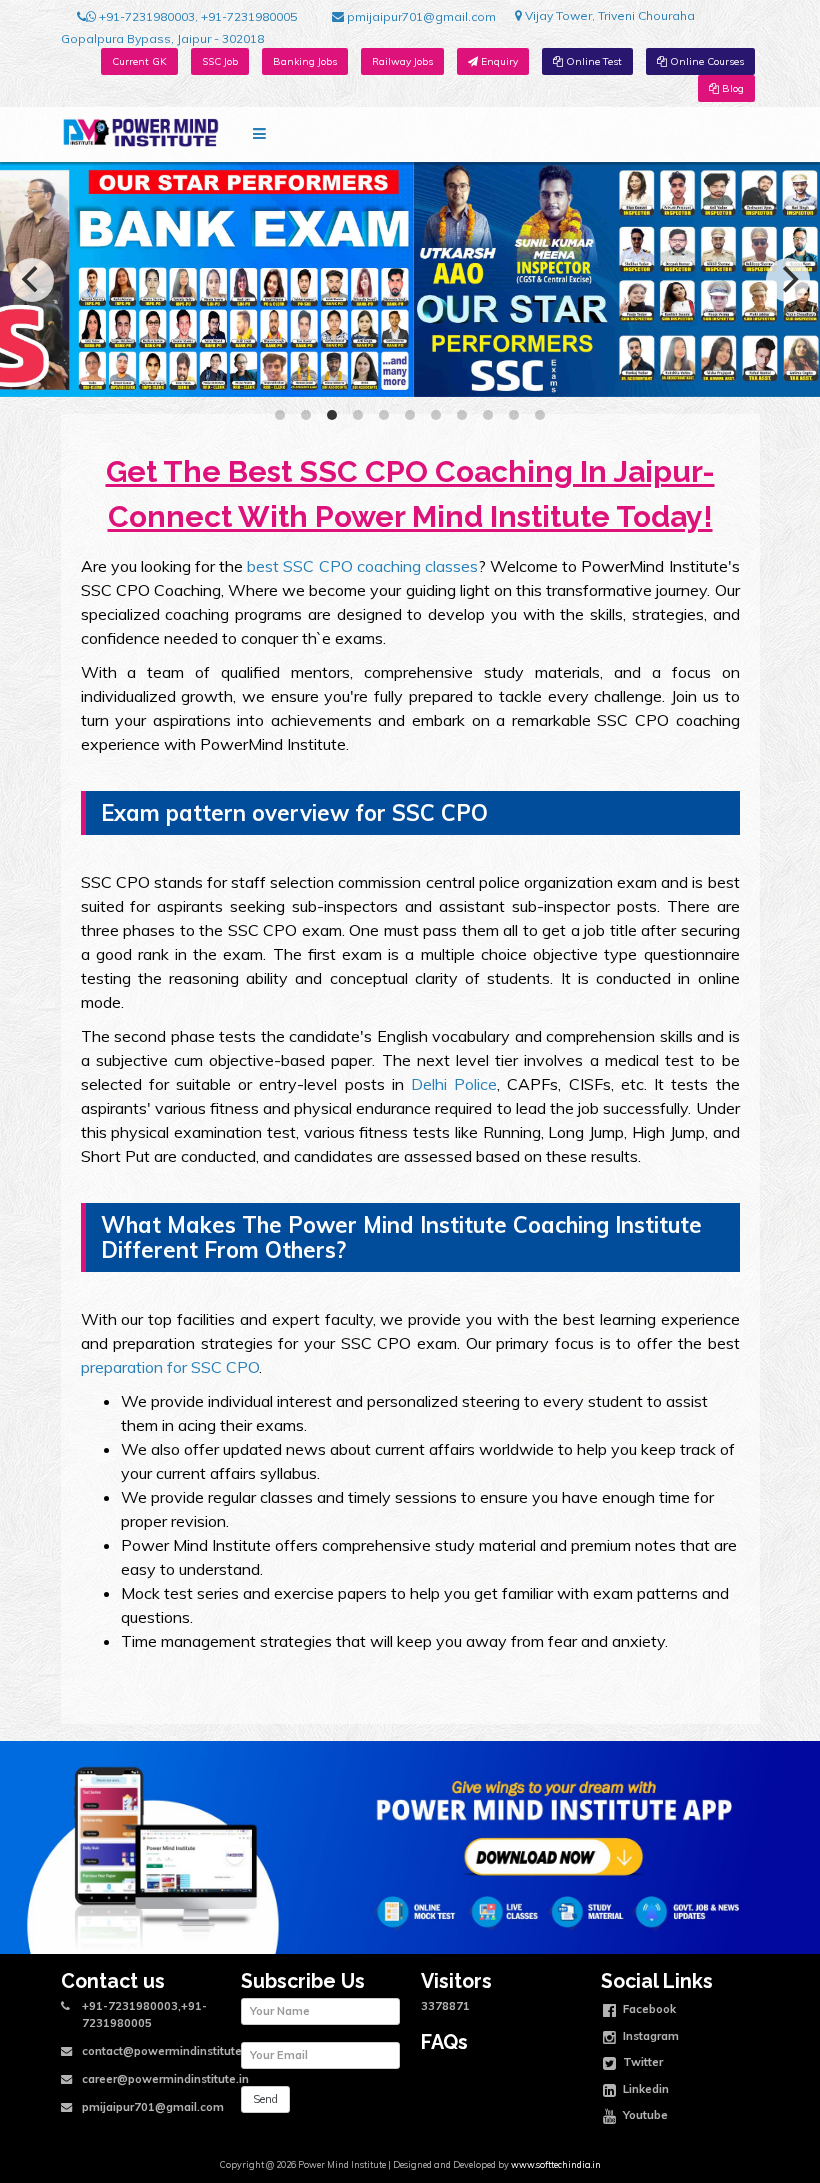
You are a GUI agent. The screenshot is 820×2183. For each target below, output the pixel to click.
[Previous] (32, 280)
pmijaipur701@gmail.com (420, 16)
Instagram (649, 2035)
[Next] (788, 280)
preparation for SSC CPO (170, 1367)
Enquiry (498, 61)
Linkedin (644, 2088)
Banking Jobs (305, 61)
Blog (731, 88)
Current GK (139, 61)
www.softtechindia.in (556, 2164)
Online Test (592, 61)
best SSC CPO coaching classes (362, 566)
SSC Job (220, 61)
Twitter (641, 2062)
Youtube (644, 2115)
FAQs (444, 2042)
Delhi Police (454, 1084)
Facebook (648, 2009)
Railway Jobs (402, 61)
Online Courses (705, 61)
